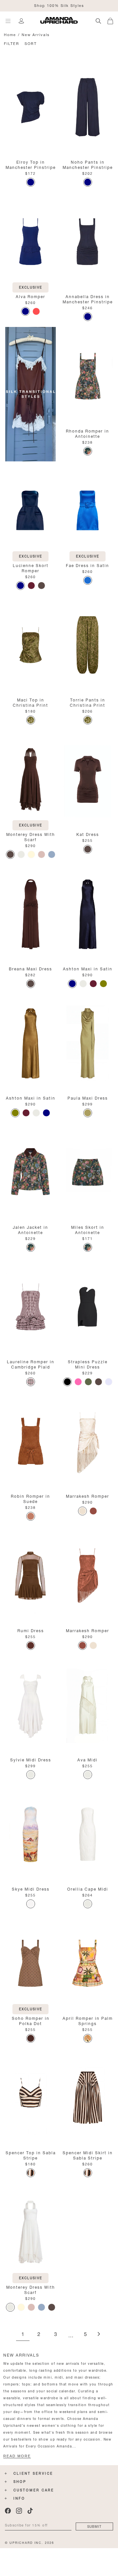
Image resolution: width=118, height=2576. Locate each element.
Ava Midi (88, 1759)
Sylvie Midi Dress (31, 1759)
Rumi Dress (31, 1630)
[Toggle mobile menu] (8, 21)
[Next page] (99, 2334)
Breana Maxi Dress (30, 968)
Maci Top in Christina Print (30, 702)
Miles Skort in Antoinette (88, 1229)
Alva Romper (30, 296)
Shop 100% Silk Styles (59, 5)
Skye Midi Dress (31, 1888)
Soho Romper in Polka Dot (31, 2020)
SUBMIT (94, 2526)
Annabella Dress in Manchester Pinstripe (88, 299)
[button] (113, 20)
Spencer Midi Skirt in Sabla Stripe (88, 2155)
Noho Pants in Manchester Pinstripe (88, 164)
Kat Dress (88, 834)
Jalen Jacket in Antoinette (30, 1229)
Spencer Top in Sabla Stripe (31, 2155)
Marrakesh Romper (88, 1496)
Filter (12, 43)
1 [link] (23, 2334)
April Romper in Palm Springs (88, 2020)
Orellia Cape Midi (88, 1888)
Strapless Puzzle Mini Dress (88, 1364)
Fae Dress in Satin (88, 565)
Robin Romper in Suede (30, 1498)
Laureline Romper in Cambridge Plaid (31, 1364)
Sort (31, 43)
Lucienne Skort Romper (31, 568)
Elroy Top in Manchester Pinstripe (31, 164)
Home (10, 34)
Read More (17, 2456)
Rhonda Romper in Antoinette (88, 433)
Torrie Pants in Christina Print (88, 702)
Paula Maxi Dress (88, 1097)
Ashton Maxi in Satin (88, 968)
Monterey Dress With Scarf (31, 836)
